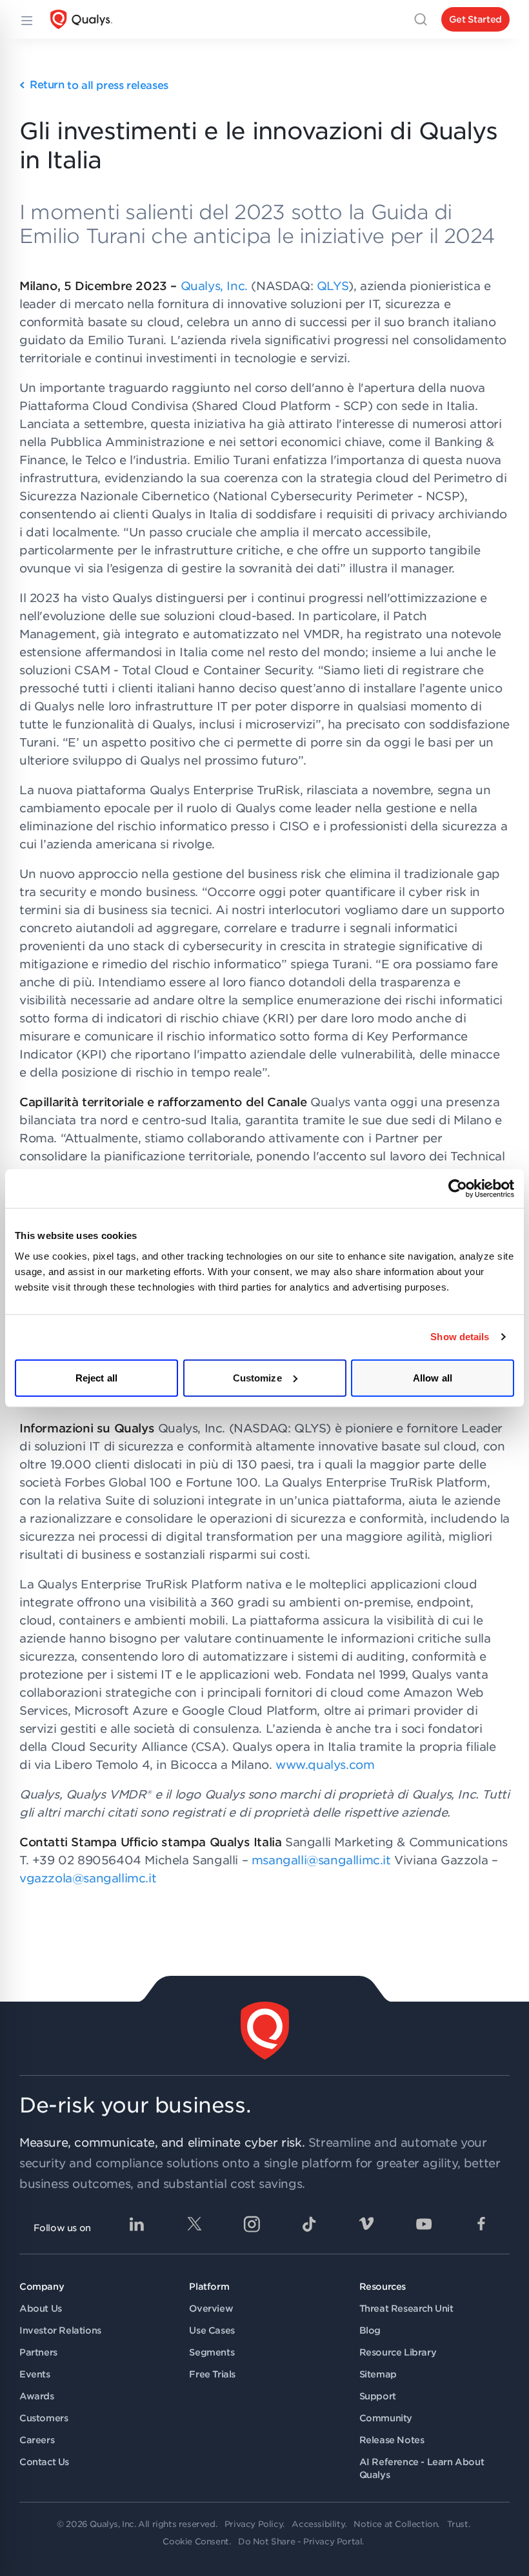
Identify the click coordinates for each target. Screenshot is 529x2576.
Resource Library (398, 2352)
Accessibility (318, 2524)
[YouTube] (424, 2224)
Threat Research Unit (406, 2308)
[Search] (421, 19)
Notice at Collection (395, 2524)
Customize (257, 1377)
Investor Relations (60, 2330)
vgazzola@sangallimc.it (88, 1878)
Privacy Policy (254, 2524)
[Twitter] (194, 2224)
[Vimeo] (366, 2224)
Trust (458, 2524)
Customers (44, 2418)
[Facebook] (481, 2224)
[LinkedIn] (137, 2224)
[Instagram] (252, 2224)
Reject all (96, 1377)
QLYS (333, 286)
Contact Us (44, 2462)
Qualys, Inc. (214, 286)
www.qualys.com (325, 1765)
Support (378, 2396)
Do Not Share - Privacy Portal (300, 2542)
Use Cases (212, 2330)
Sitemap (378, 2374)
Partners (38, 2352)
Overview (211, 2308)
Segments (212, 2352)
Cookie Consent (195, 2542)
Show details (460, 1337)
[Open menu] (26, 19)
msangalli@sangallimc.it (321, 1860)
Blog (370, 2330)
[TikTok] (309, 2224)
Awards (37, 2396)
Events (35, 2374)
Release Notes (392, 2440)
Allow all (433, 1377)
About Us (41, 2308)
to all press (99, 85)
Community (386, 2418)
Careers (37, 2440)
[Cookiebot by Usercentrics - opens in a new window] (458, 1189)
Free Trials (212, 2374)
